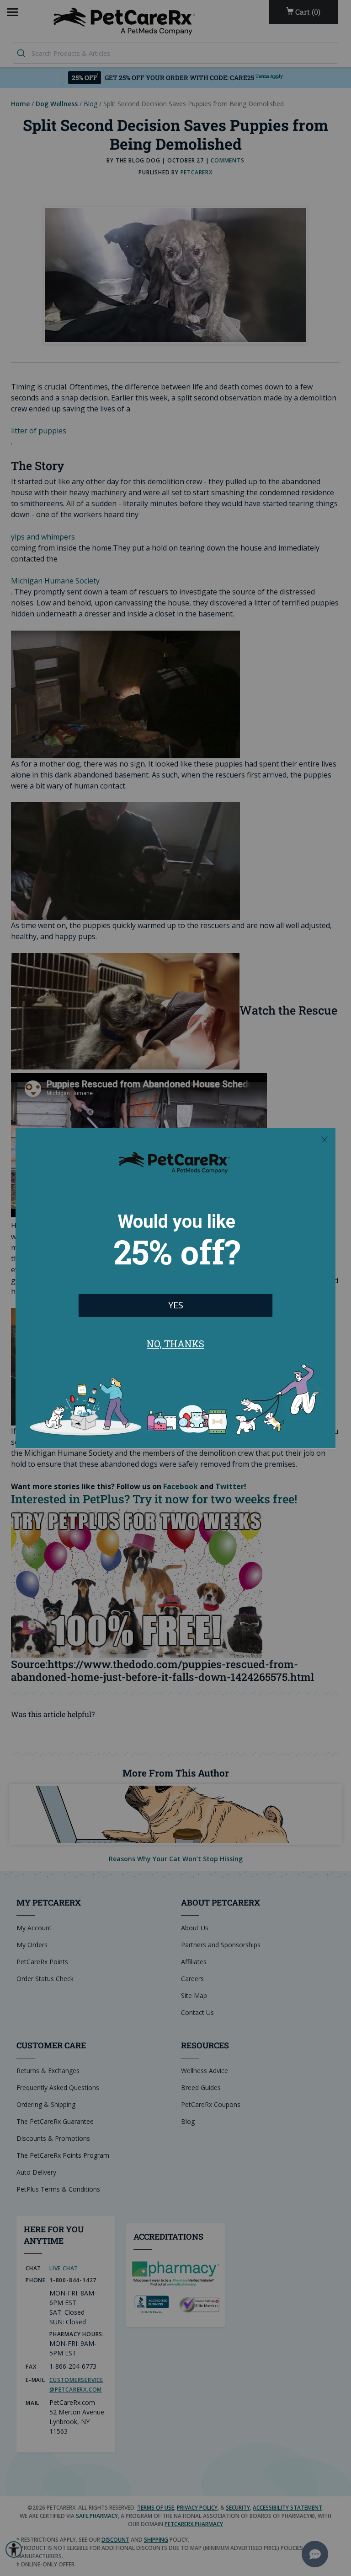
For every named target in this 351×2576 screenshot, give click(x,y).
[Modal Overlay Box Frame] (175, 1288)
